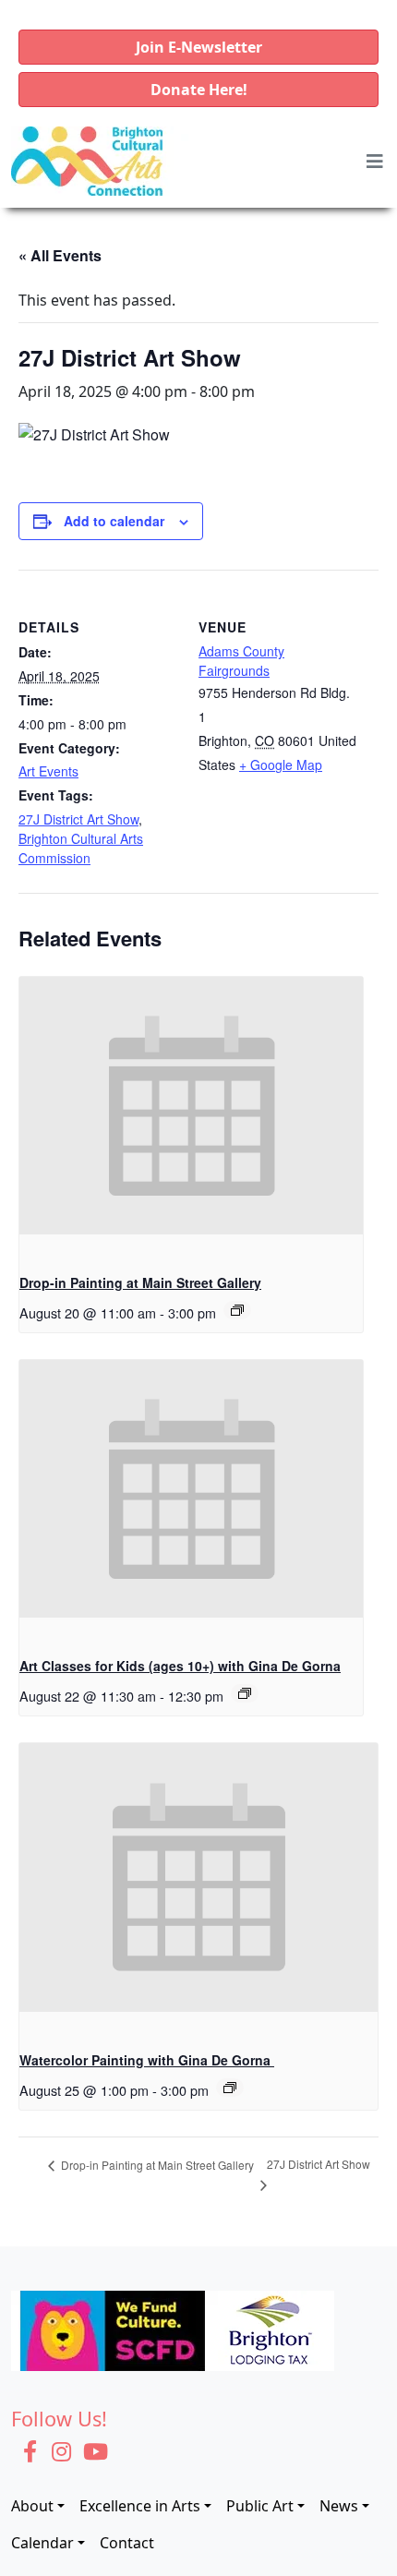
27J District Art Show (78, 819)
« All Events (60, 255)
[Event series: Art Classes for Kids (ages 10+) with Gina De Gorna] (245, 1693)
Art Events (48, 771)
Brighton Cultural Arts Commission (81, 848)
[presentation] (191, 1106)
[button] (198, 47)
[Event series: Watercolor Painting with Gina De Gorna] (230, 2088)
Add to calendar (114, 521)
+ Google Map (281, 764)
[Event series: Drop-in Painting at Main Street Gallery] (237, 1310)
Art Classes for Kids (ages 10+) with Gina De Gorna (180, 1666)
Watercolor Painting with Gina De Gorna (147, 2060)
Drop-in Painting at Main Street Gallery (140, 1282)
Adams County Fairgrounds (241, 661)
